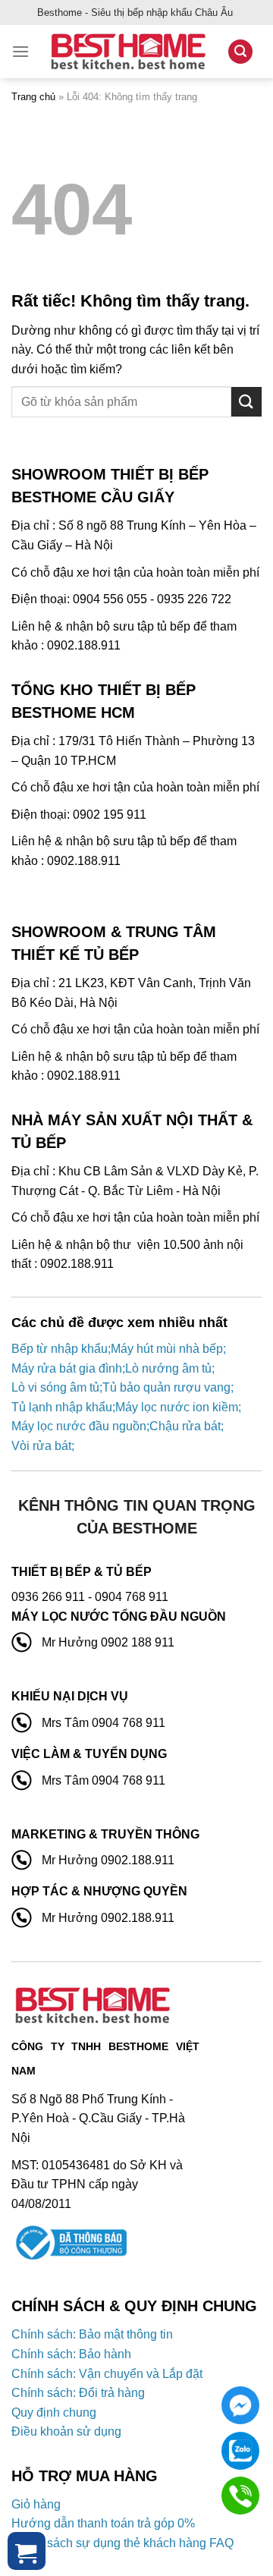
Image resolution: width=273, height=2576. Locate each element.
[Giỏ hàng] (27, 2551)
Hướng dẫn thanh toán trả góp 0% (103, 2523)
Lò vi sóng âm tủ (55, 1387)
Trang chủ (33, 97)
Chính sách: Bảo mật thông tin (92, 2334)
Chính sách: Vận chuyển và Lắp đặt (107, 2374)
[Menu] (20, 51)
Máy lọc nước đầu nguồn (79, 1426)
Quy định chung (54, 2412)
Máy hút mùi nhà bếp (167, 1349)
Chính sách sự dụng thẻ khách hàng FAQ (122, 2543)
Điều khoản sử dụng (66, 2431)
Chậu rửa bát (185, 1426)
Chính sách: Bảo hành (71, 2354)
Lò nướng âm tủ (168, 1368)
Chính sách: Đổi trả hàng (78, 2393)
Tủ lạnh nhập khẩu (62, 1407)
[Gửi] (246, 402)
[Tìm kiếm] (240, 52)
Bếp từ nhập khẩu (60, 1349)
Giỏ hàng (36, 2504)
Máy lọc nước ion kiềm (177, 1407)
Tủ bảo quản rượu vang (166, 1387)
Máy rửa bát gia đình (67, 1368)
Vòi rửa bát (41, 1446)
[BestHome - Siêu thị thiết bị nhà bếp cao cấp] (128, 52)
